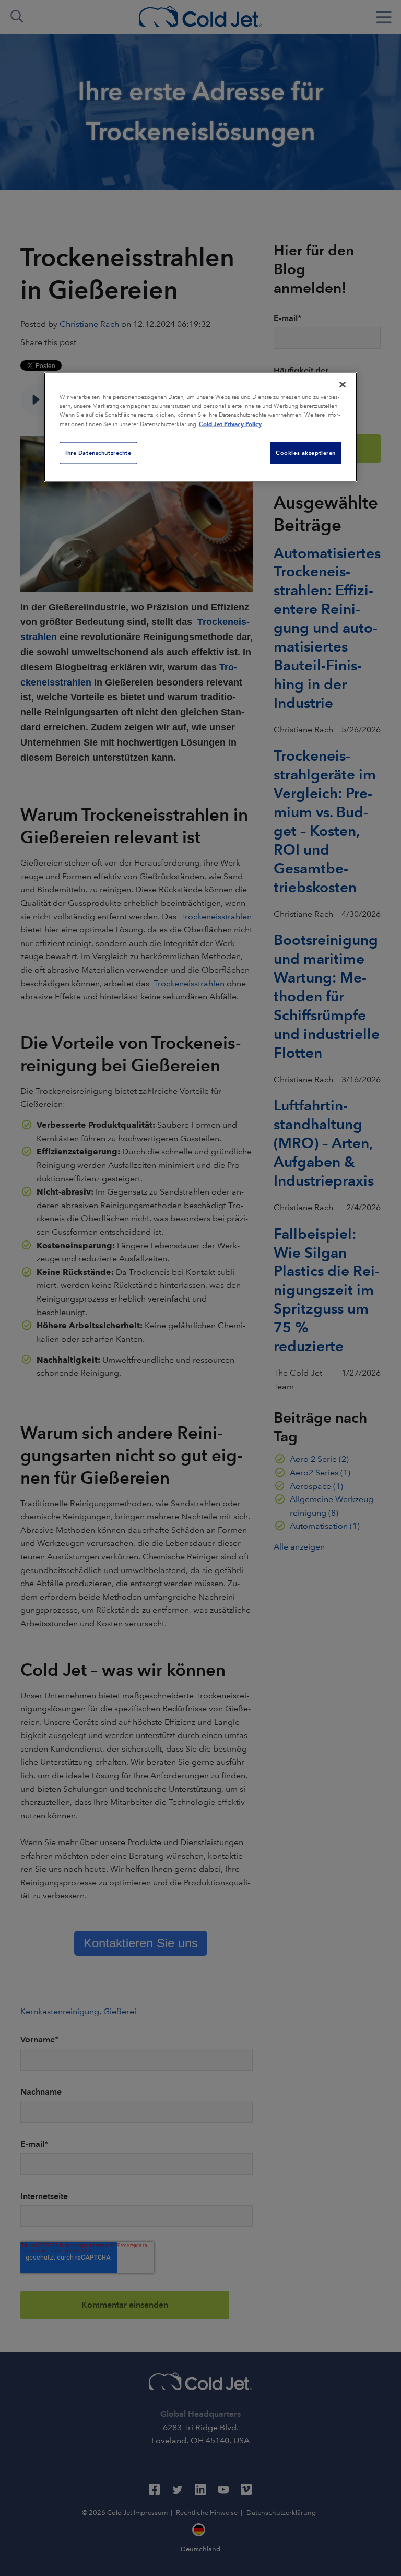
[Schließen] (343, 385)
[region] (200, 427)
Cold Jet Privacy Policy (230, 424)
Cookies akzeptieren (306, 453)
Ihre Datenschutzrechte (98, 453)
